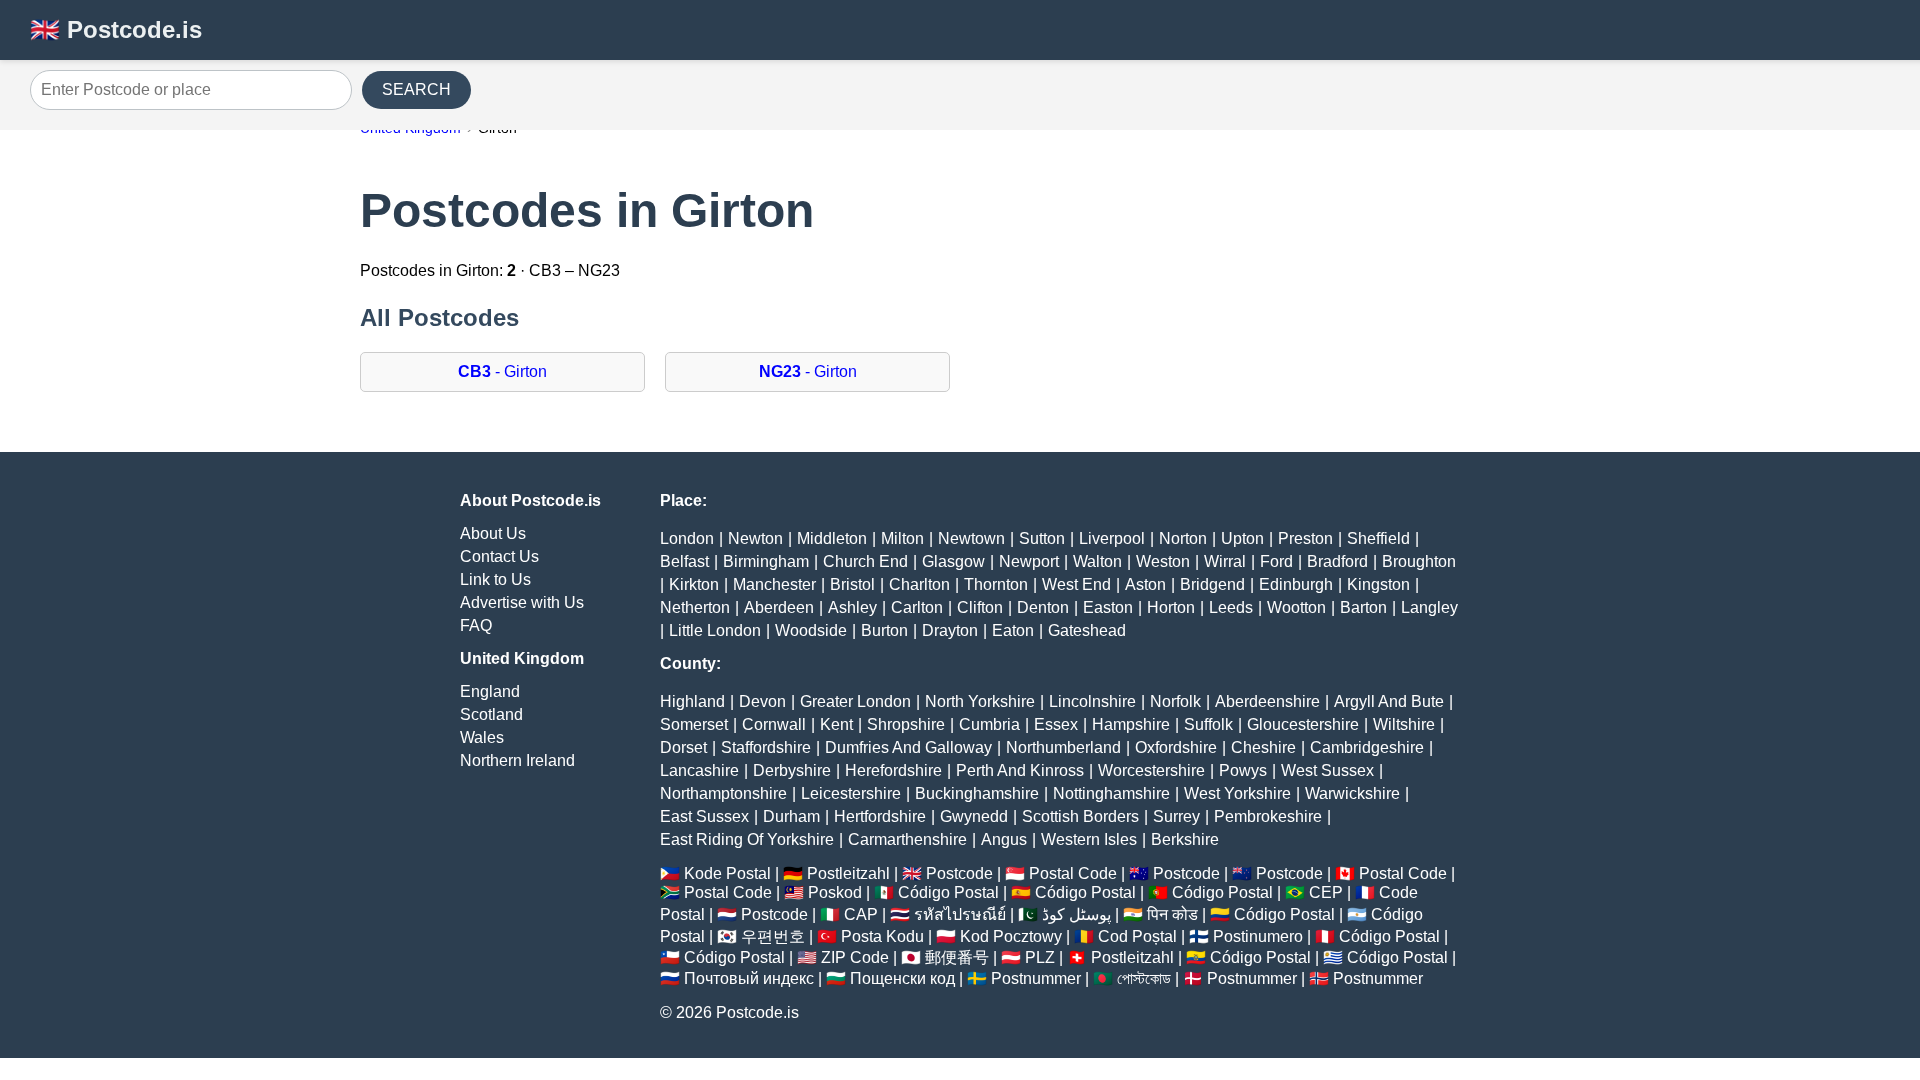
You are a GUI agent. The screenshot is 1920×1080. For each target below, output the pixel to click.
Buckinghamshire (977, 793)
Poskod (835, 892)
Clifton (980, 607)
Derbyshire (792, 770)
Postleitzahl (848, 873)
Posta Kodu (882, 936)
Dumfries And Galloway (908, 747)
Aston (1145, 584)
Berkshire (1185, 839)
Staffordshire (766, 747)
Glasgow (953, 561)
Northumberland (1063, 747)
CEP (1326, 892)
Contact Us (499, 556)
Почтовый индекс (749, 978)
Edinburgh (1296, 584)
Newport (1029, 561)
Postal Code (1073, 873)
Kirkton (694, 584)
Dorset (683, 747)
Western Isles (1089, 839)
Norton (1183, 538)
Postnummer (1036, 978)
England (490, 691)
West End (1076, 584)
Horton (1171, 607)
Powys (1243, 770)
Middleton (832, 538)
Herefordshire (893, 770)
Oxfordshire (1176, 747)
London (687, 538)
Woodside (811, 630)
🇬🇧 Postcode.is (116, 29)
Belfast (684, 561)
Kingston (1378, 584)
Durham (791, 816)
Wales (482, 737)
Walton (1097, 561)
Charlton (919, 584)
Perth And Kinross (1020, 770)
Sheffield (1378, 538)
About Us (493, 533)
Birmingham (766, 561)
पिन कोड (1172, 914)
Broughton (1419, 561)
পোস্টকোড (1144, 978)
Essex (1056, 724)
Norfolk (1175, 701)
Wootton (1296, 607)
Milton (902, 538)
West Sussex (1327, 770)
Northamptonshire (723, 793)
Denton (1043, 607)
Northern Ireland (517, 760)
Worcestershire (1151, 770)
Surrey (1176, 816)
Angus (1004, 839)
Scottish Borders (1080, 816)
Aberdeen (779, 607)
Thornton (996, 584)
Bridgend (1212, 584)
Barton (1363, 607)
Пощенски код (902, 978)
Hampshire (1131, 724)
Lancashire (699, 770)
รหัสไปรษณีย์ (960, 914)
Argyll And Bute (1389, 701)
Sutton (1042, 538)
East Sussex (704, 816)
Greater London (855, 701)
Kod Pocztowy (1011, 936)
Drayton (950, 630)
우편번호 (773, 936)
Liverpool (1112, 538)
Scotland (491, 714)
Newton (755, 538)
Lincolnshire (1092, 701)
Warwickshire (1352, 793)
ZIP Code (855, 957)
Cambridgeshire (1367, 747)
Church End (865, 561)
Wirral (1225, 561)
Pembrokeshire (1268, 816)
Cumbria (989, 724)
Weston (1163, 561)
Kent (836, 724)
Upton (1242, 538)
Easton (1108, 607)
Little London (715, 630)
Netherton (695, 607)
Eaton (1013, 630)
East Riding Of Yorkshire (747, 839)
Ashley (852, 607)
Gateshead (1087, 630)
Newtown (971, 538)
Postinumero (1258, 936)
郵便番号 (957, 957)
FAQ (476, 625)
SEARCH (416, 89)
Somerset (694, 724)
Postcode (959, 873)
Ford (1276, 561)
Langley (1429, 607)
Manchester (774, 584)
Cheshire (1263, 747)
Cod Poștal (1137, 936)
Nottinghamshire (1111, 793)
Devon (762, 701)
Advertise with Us (522, 602)
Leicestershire (851, 793)
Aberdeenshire (1267, 701)
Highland (692, 701)
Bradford (1337, 561)
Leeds (1231, 607)
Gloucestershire (1303, 724)
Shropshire (906, 724)
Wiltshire (1404, 724)
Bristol (852, 584)
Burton (884, 630)
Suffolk (1208, 724)
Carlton (917, 607)
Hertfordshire (880, 816)
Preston (1305, 538)
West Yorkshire (1237, 793)
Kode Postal (727, 873)
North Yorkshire (980, 701)
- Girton (502, 371)
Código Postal (948, 892)
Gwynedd (974, 816)
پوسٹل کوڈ (1076, 914)
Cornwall (774, 724)
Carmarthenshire (907, 839)
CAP (861, 914)
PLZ (1040, 957)
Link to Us (495, 579)
